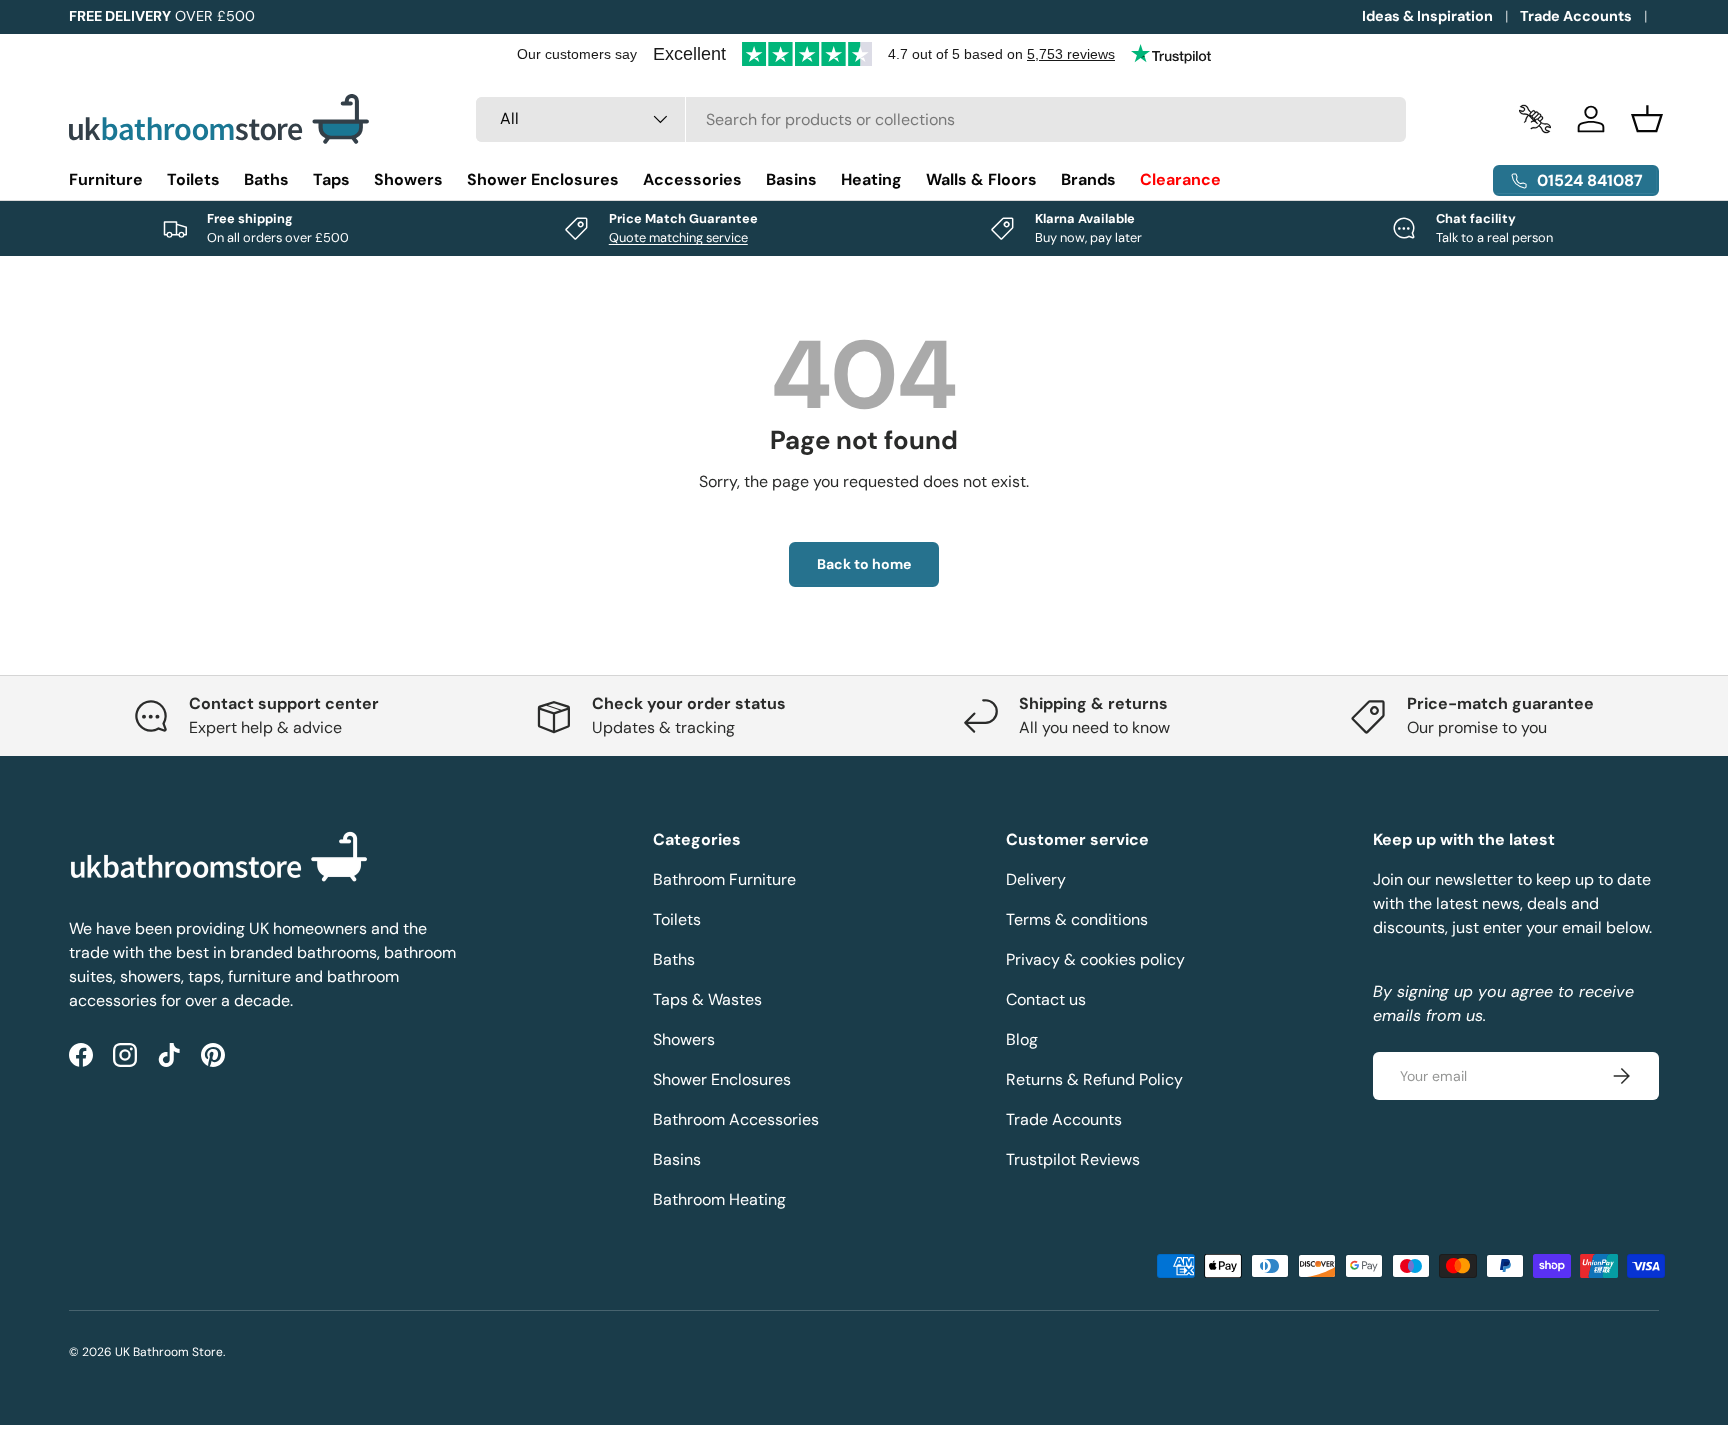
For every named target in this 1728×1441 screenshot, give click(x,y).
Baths (266, 179)
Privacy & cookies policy (1095, 959)
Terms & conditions (1077, 919)
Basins (791, 179)
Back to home (864, 564)
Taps (331, 179)
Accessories (692, 179)
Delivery (1036, 879)
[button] (1647, 119)
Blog (1022, 1039)
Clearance (1180, 179)
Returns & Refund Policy (1094, 1079)
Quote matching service (678, 237)
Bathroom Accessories (736, 1119)
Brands (1088, 179)
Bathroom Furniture (724, 879)
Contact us (1046, 999)
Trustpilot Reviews (1073, 1159)
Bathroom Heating (719, 1199)
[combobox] (941, 119)
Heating (871, 179)
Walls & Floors (981, 179)
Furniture (106, 179)
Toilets (193, 179)
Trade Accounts (1576, 16)
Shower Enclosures (543, 179)
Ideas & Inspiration (1427, 16)
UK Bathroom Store (169, 1352)
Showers (408, 179)
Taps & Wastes (707, 999)
